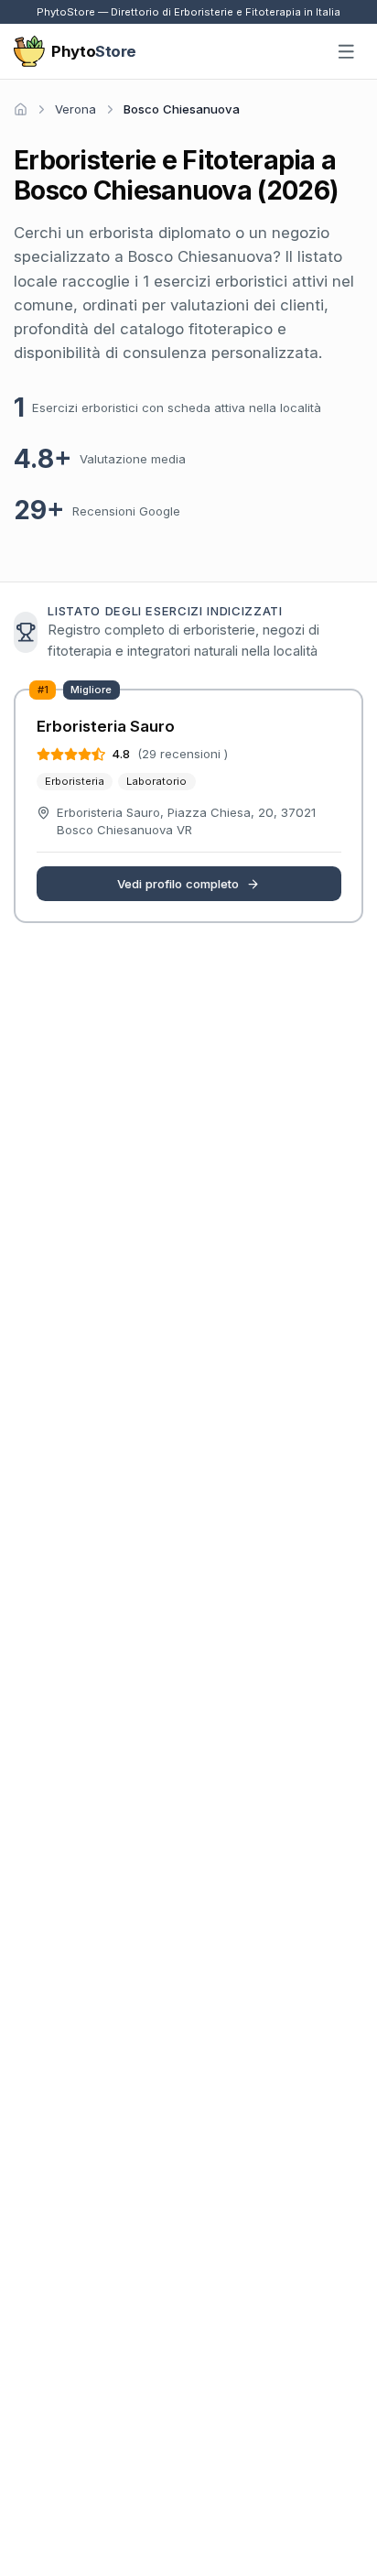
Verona (75, 109)
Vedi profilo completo (178, 884)
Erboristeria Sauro (106, 726)
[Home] (21, 109)
